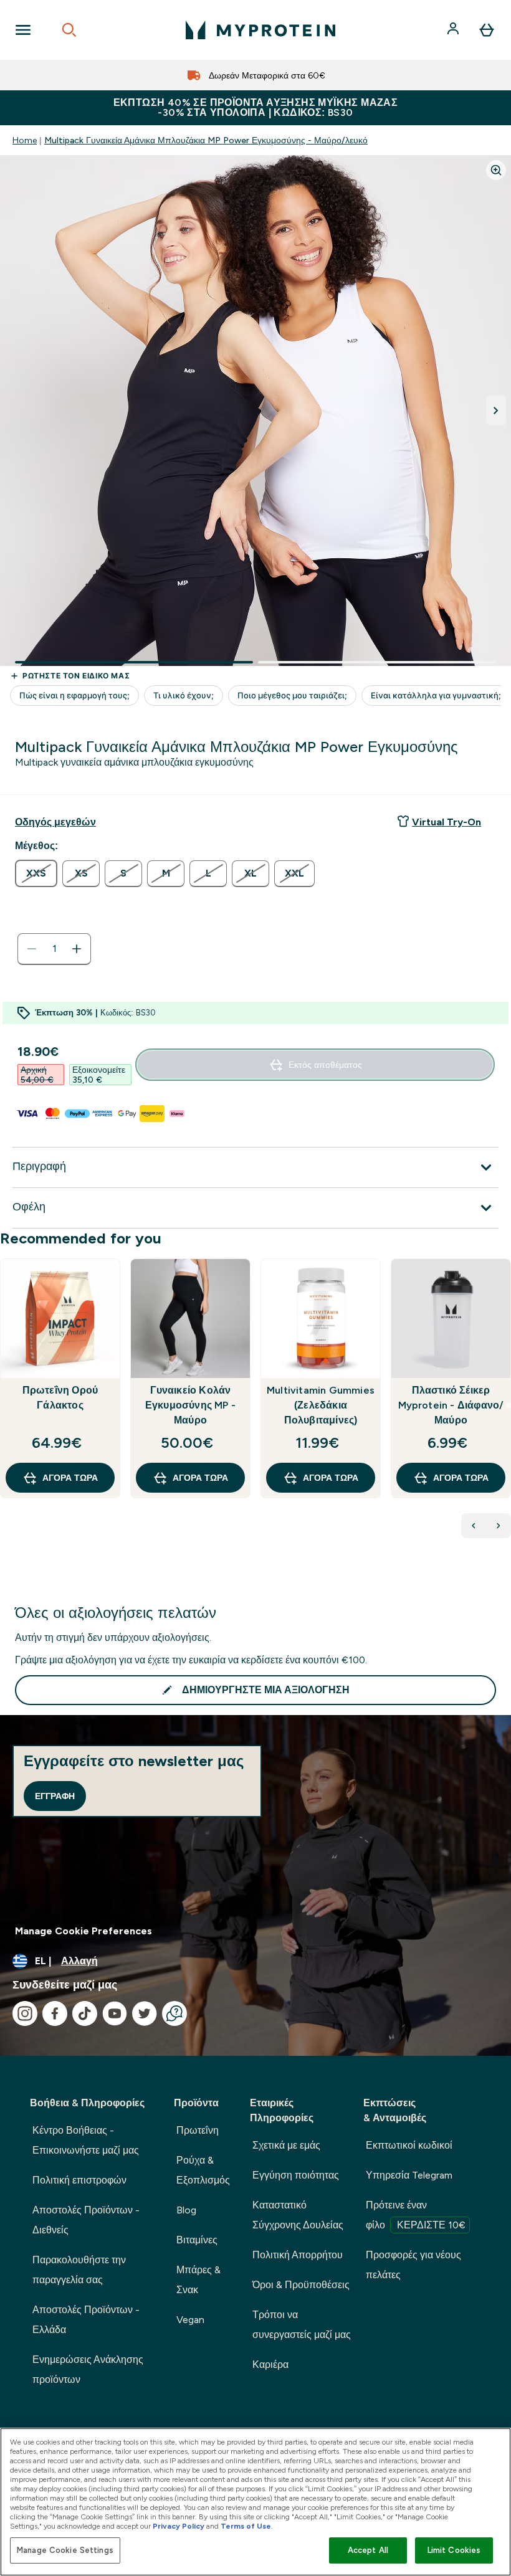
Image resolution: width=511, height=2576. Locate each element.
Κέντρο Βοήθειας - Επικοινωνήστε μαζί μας (86, 2140)
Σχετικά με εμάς (286, 2145)
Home (25, 140)
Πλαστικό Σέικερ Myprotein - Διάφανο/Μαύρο (451, 1405)
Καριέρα (270, 2365)
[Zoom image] (496, 170)
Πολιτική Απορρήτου (298, 2255)
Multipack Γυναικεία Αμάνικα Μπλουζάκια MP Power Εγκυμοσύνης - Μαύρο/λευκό (206, 140)
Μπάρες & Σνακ (198, 2280)
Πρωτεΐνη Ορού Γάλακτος (60, 1398)
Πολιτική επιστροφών (79, 2180)
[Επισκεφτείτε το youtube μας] (115, 2013)
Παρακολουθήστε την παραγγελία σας (79, 2270)
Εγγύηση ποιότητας (296, 2175)
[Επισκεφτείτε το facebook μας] (55, 2013)
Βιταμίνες (197, 2240)
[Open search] (69, 30)
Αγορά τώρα (70, 1478)
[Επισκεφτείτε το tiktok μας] (85, 2013)
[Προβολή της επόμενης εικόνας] (496, 411)
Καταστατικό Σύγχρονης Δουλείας (298, 2215)
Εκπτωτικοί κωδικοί (409, 2145)
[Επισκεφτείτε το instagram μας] (25, 2013)
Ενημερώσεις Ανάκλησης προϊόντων (88, 2369)
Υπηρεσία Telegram (409, 2175)
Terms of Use (246, 2526)
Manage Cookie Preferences (84, 1931)
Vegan (190, 2320)
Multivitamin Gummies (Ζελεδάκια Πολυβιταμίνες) (321, 1405)
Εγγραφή (55, 1796)
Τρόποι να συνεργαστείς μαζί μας (302, 2325)
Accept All (368, 2550)
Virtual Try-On (447, 822)
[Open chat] (174, 2013)
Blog (186, 2210)
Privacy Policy (179, 2526)
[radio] (36, 873)
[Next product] (499, 1526)
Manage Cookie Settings (65, 2550)
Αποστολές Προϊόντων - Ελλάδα (86, 2320)
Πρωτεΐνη (198, 2130)
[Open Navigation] (23, 30)
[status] (54, 949)
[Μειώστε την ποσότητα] (32, 949)
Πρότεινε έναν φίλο (416, 2215)
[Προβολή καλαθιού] (487, 30)
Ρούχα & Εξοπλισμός (203, 2170)
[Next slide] (509, 1405)
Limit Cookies (454, 2550)
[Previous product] (474, 1526)
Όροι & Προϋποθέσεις (301, 2285)
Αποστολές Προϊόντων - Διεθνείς (86, 2220)
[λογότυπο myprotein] (260, 30)
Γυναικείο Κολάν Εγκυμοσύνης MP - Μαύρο (190, 1405)
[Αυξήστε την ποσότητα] (77, 949)
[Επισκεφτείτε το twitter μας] (145, 2013)
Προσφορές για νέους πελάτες (413, 2265)
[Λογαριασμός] (454, 30)
